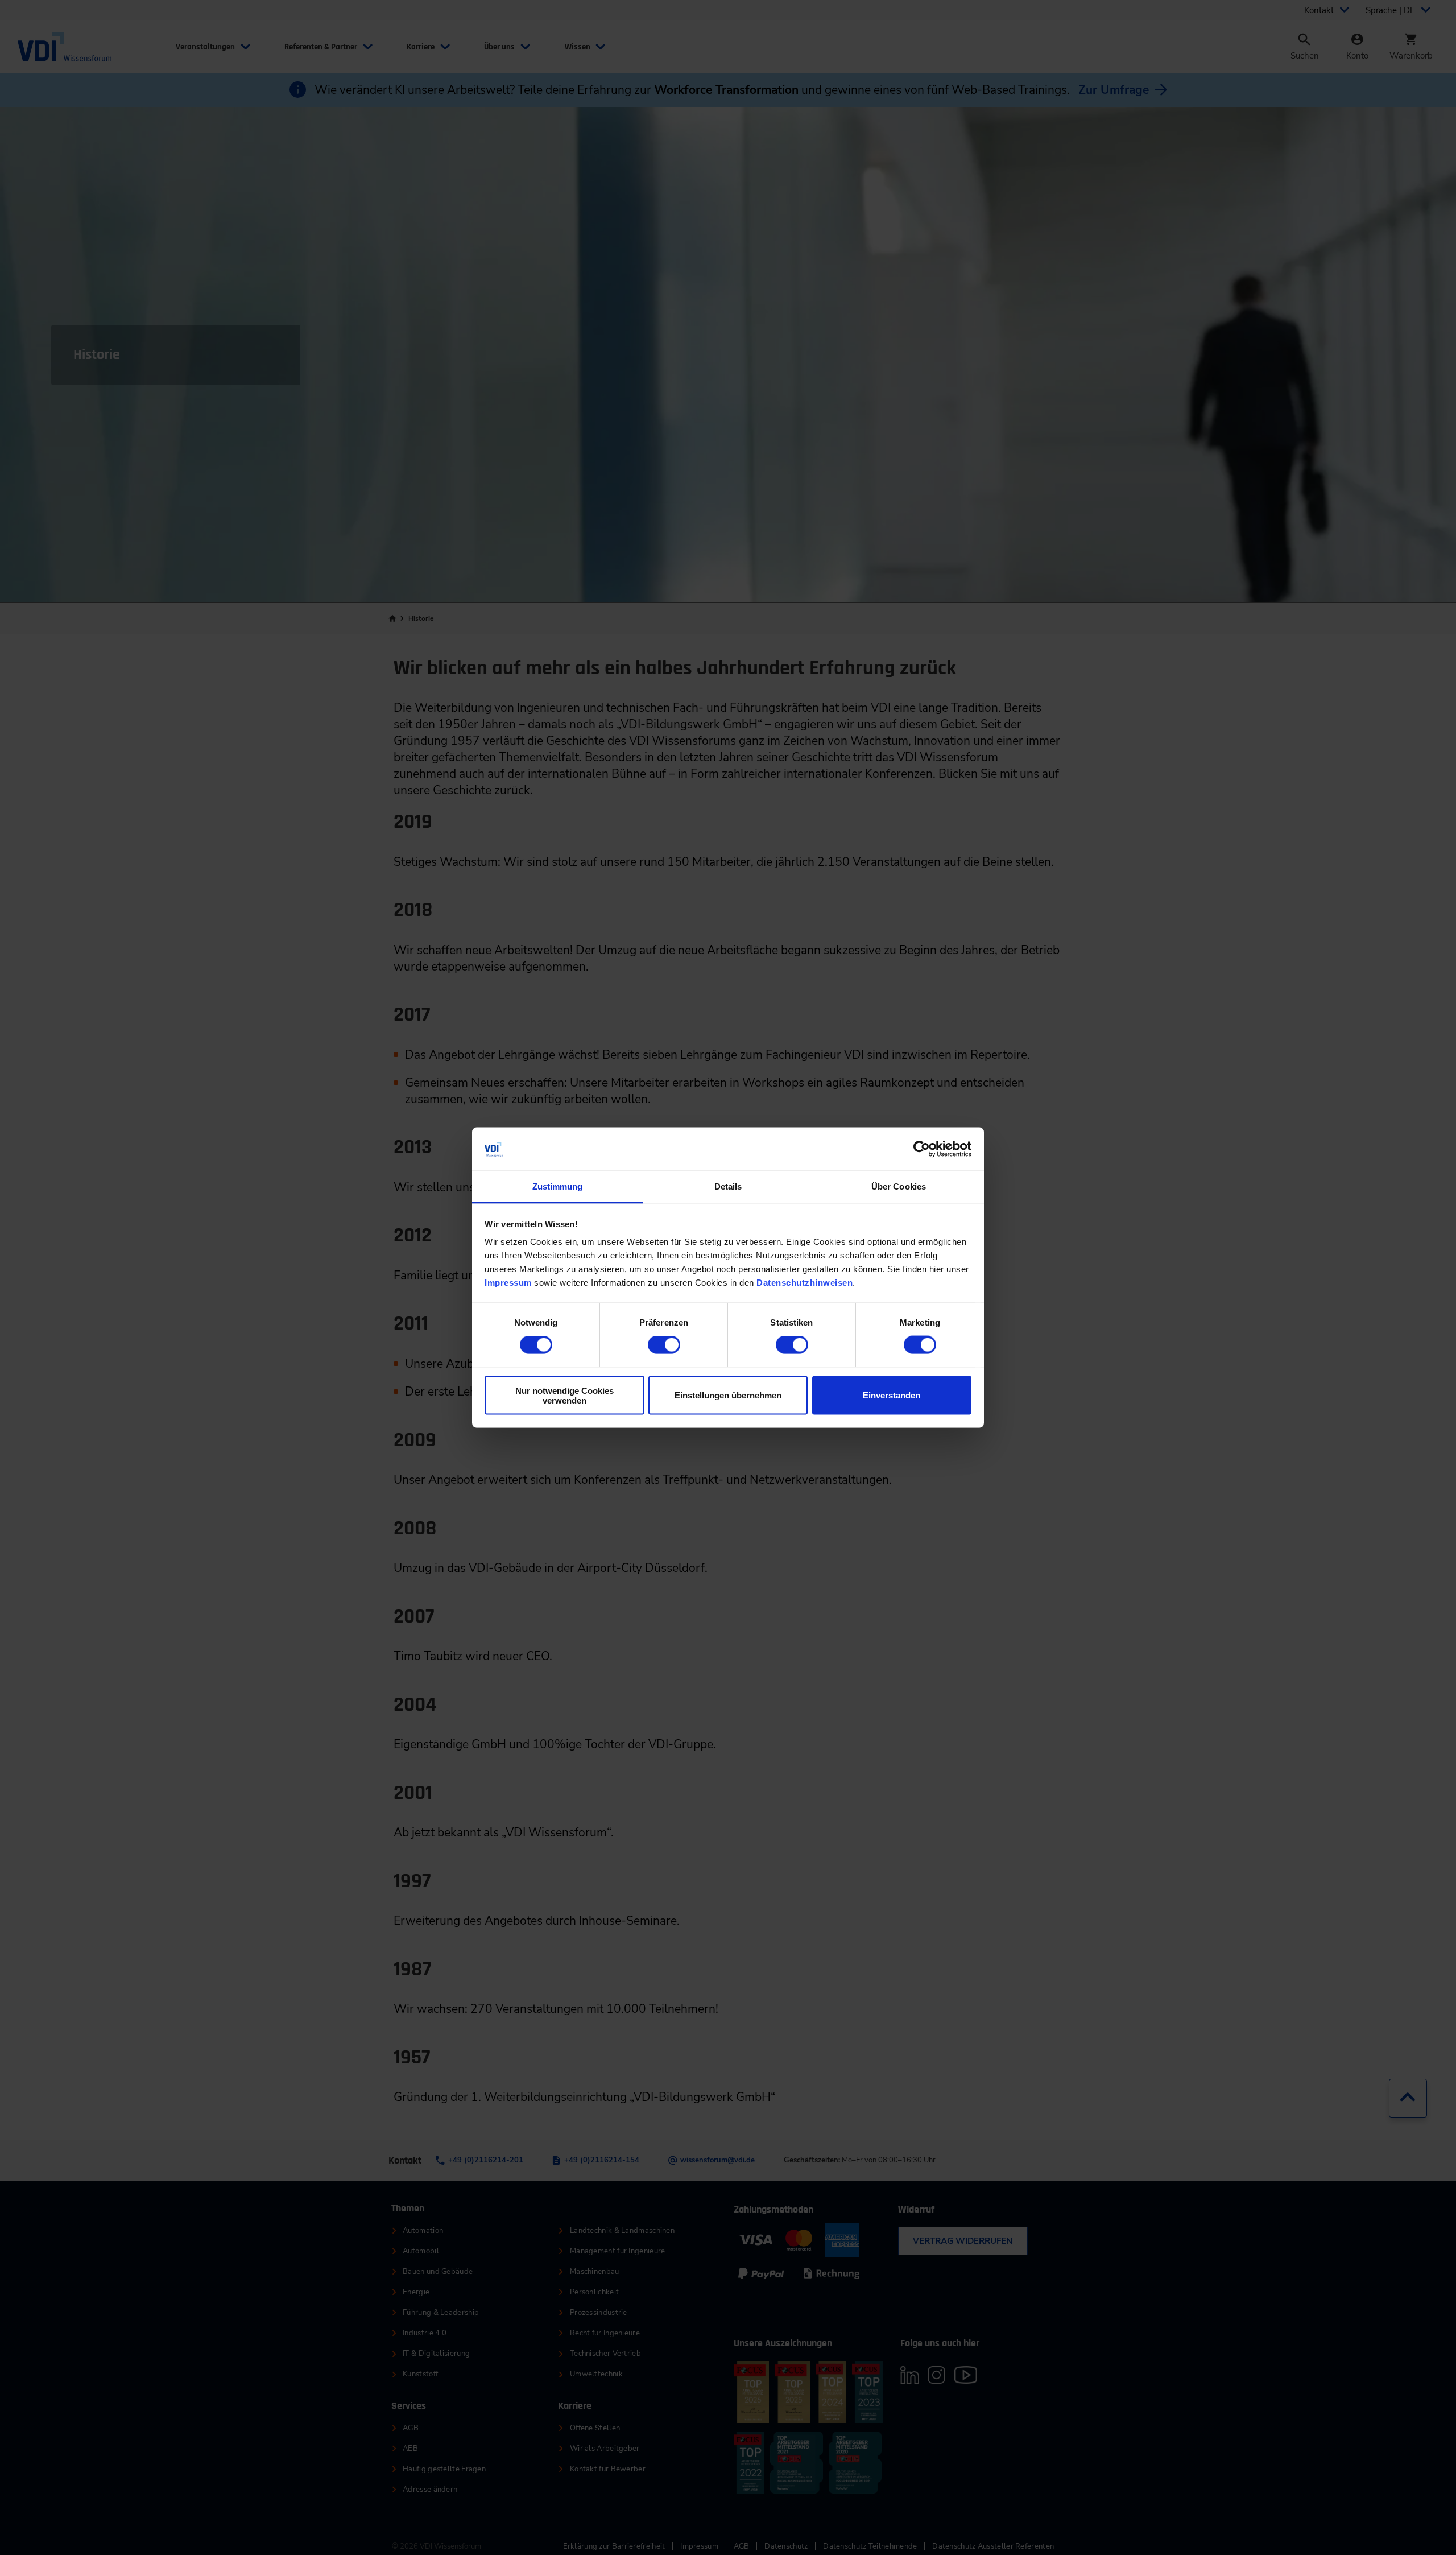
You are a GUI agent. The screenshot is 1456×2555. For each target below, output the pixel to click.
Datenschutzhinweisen (804, 1283)
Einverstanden (892, 1395)
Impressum (508, 1283)
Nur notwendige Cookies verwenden (564, 1395)
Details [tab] (728, 1186)
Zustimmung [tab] (558, 1186)
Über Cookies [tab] (899, 1186)
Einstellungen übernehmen (728, 1395)
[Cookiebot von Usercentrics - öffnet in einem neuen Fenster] (922, 1149)
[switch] (664, 1345)
